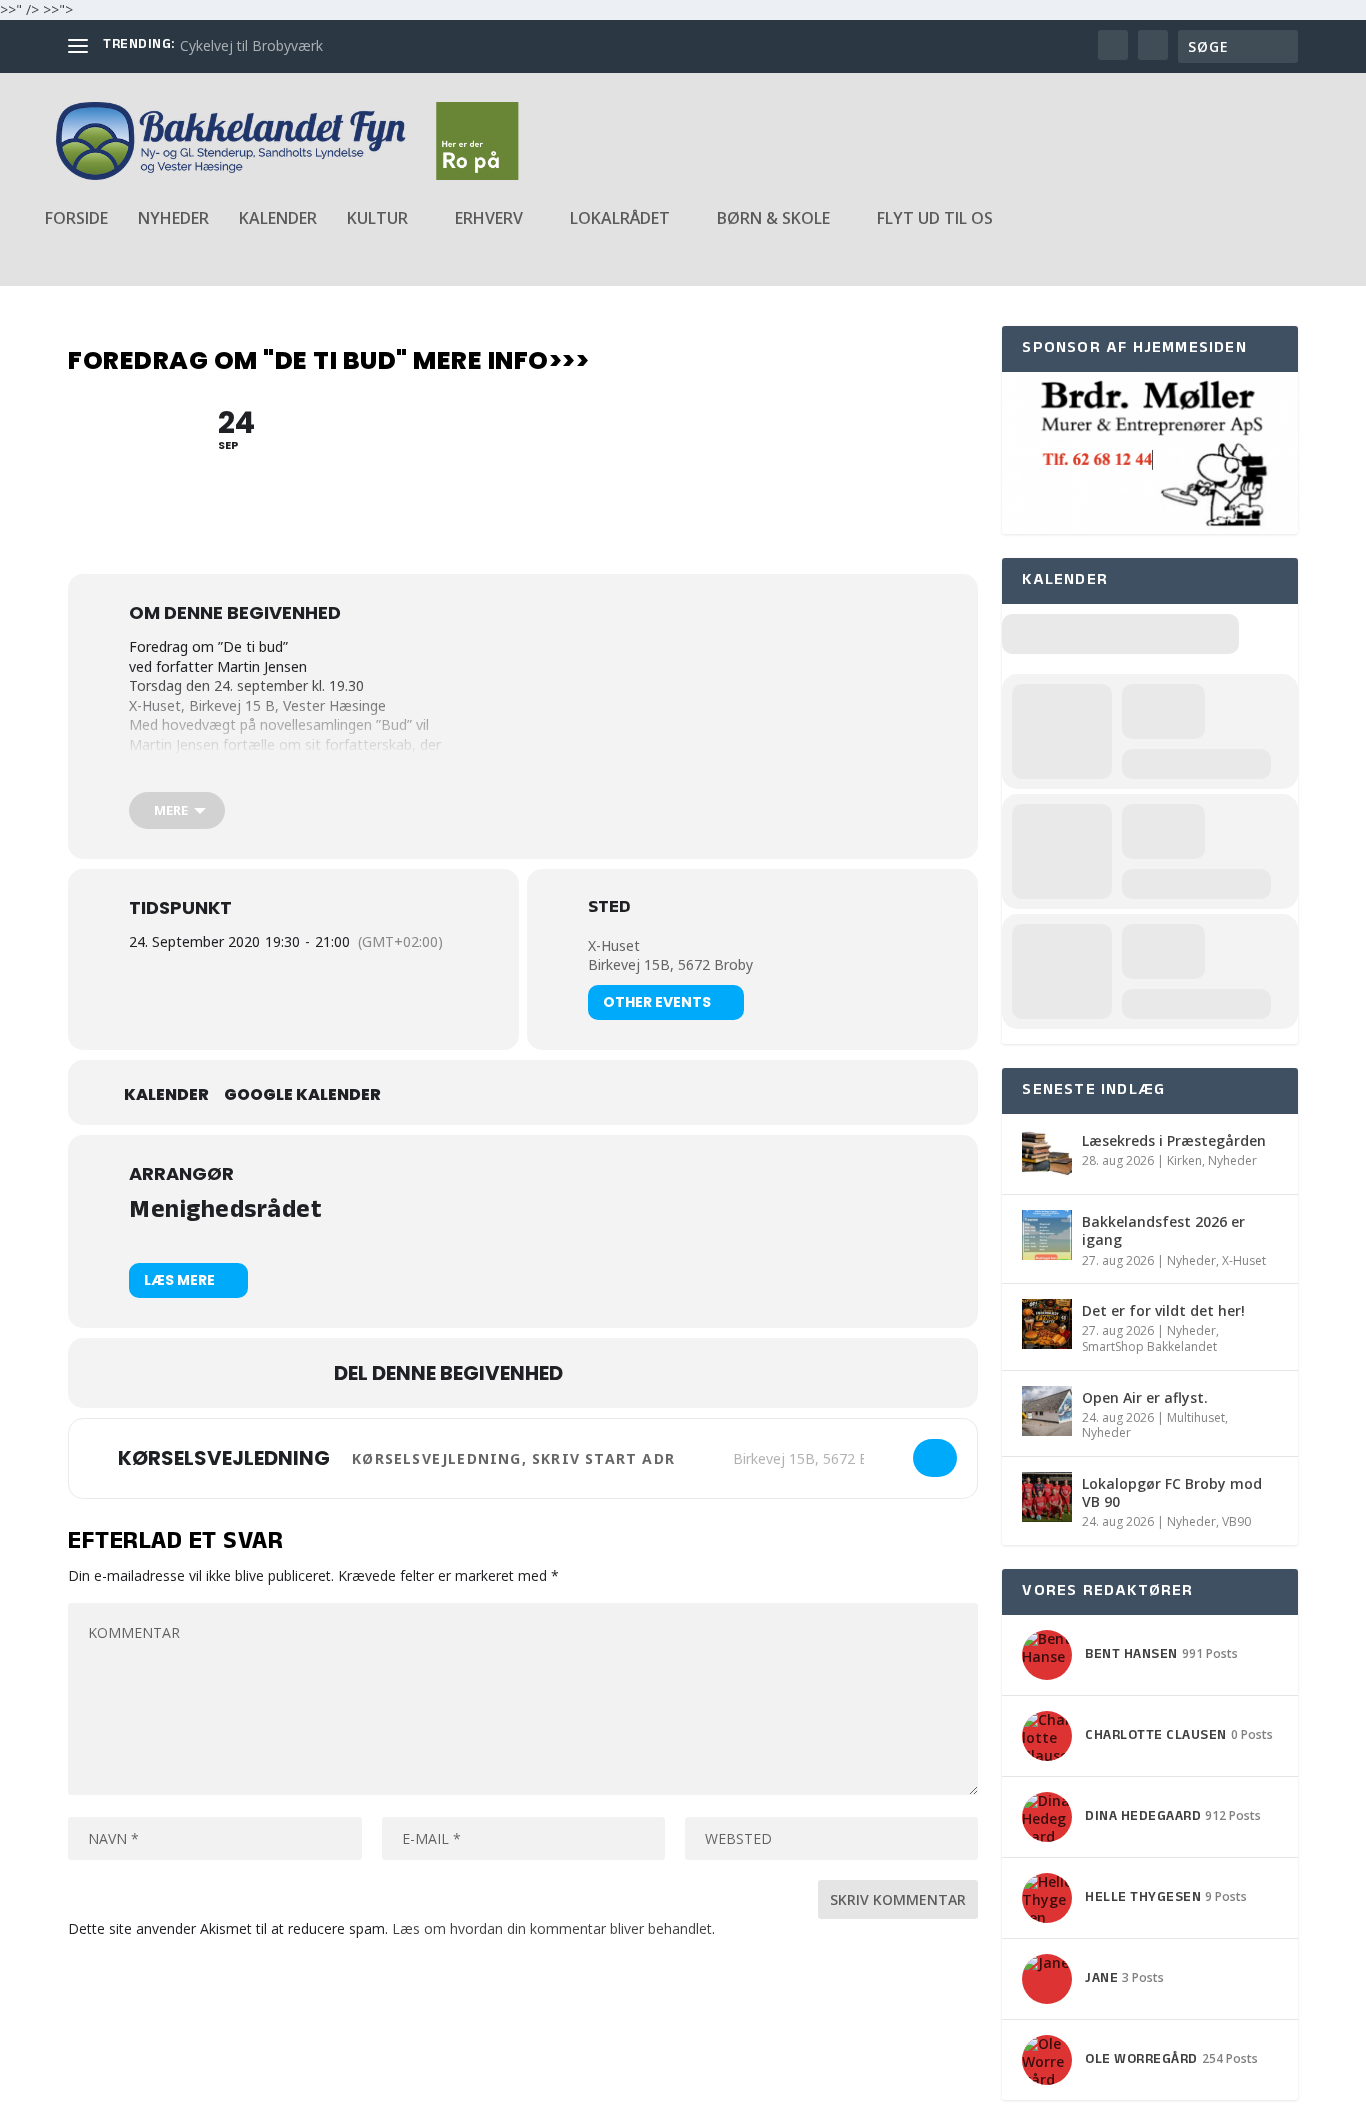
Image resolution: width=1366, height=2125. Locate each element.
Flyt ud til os (935, 219)
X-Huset (614, 945)
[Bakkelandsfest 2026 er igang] (1047, 1235)
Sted (609, 910)
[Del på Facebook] (598, 1373)
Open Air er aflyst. (1145, 1397)
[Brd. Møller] (1149, 524)
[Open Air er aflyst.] (1047, 1411)
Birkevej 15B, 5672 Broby (670, 964)
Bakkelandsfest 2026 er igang (1163, 1230)
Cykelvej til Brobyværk (251, 45)
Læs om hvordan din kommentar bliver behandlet (552, 1928)
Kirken (1184, 1160)
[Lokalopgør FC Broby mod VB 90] (1047, 1497)
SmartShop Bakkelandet (1149, 1346)
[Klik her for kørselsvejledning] (935, 1458)
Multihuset (1196, 1417)
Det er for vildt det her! (1163, 1310)
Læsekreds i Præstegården (1174, 1140)
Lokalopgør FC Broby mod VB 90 (1172, 1492)
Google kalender (302, 1095)
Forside (76, 219)
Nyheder (173, 219)
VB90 (1236, 1521)
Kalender (278, 219)
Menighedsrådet (225, 1212)
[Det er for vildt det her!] (1047, 1324)
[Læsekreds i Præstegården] (1047, 1154)
